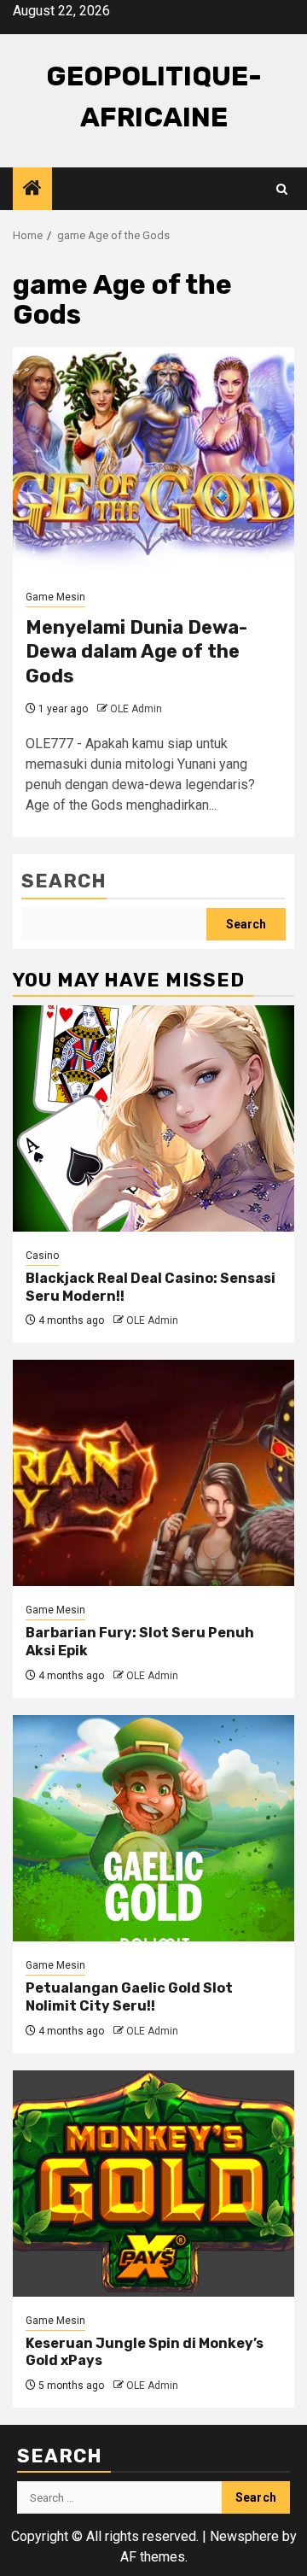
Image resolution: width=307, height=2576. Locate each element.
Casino (42, 1256)
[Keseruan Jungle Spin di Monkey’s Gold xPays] (153, 2184)
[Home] (32, 190)
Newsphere (244, 2536)
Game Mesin (55, 597)
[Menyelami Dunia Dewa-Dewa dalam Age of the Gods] (153, 460)
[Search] (282, 189)
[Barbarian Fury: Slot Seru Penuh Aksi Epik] (153, 1473)
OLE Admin (136, 709)
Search (64, 881)
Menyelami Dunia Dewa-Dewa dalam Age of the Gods (136, 652)
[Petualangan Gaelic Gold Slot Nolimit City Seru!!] (153, 1828)
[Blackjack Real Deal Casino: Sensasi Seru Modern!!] (153, 1118)
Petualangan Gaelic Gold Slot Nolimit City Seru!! (129, 1997)
